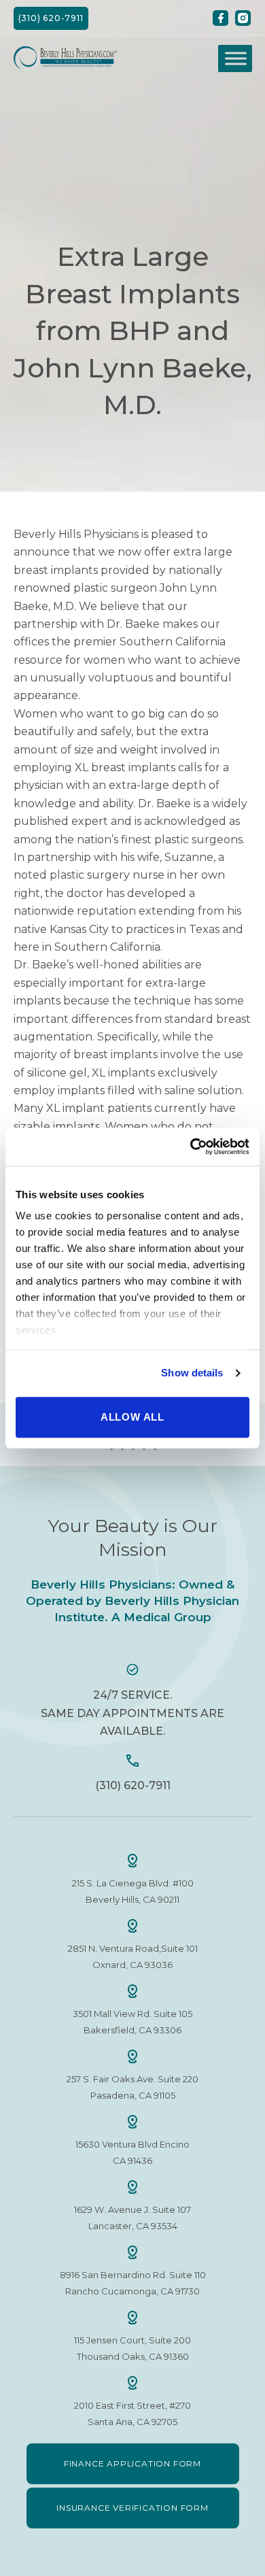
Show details (192, 1373)
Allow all (132, 1417)
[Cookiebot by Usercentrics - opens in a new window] (191, 1147)
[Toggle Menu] (236, 58)
